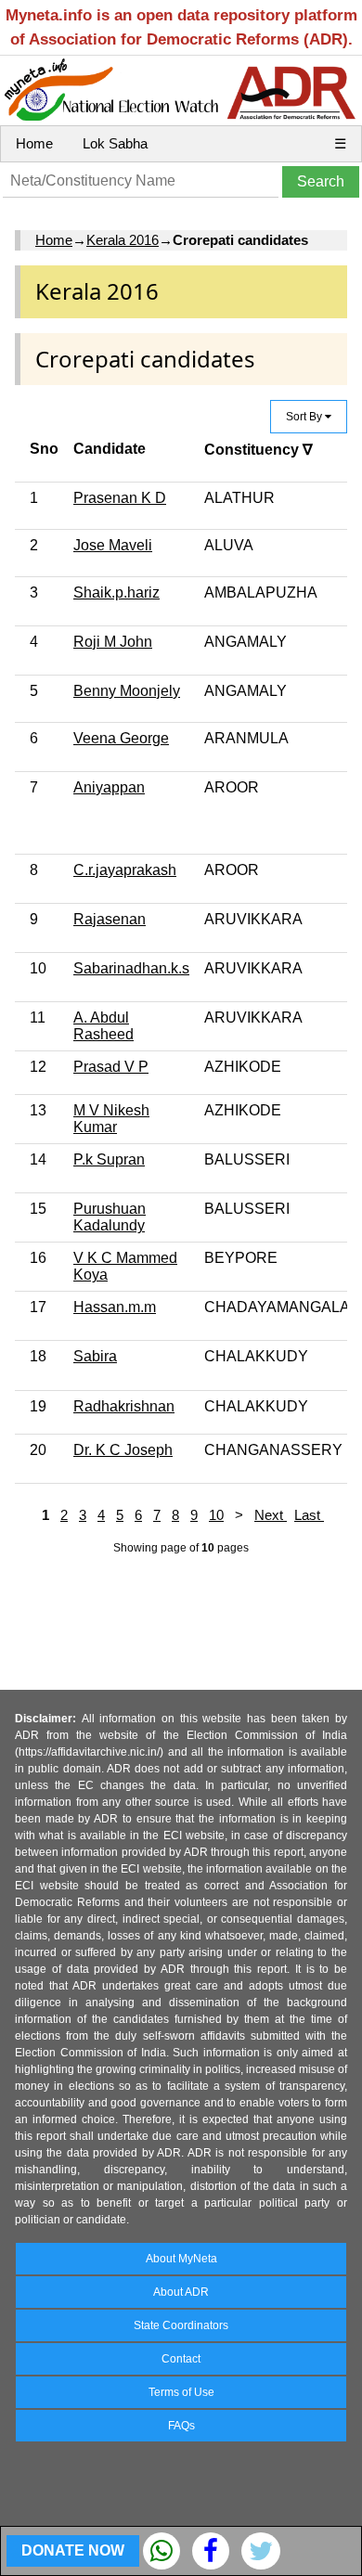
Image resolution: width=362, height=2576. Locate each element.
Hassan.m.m (115, 1307)
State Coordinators (181, 2325)
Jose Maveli (113, 545)
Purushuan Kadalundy (110, 1217)
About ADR (181, 2292)
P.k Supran (109, 1159)
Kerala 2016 (123, 240)
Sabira (95, 1356)
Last (309, 1515)
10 (216, 1515)
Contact (181, 2359)
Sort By (305, 417)
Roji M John (113, 642)
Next (271, 1515)
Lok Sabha (115, 143)
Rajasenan (110, 919)
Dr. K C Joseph (123, 1450)
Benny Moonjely (127, 691)
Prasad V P (111, 1067)
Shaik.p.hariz (116, 592)
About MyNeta (181, 2259)
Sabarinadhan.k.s (131, 968)
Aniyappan (109, 787)
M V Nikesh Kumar (111, 1119)
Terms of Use (181, 2392)
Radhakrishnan (124, 1406)
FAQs (181, 2426)
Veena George (121, 738)
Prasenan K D (120, 498)
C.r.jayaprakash (125, 870)
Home (34, 143)
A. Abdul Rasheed (103, 1026)
